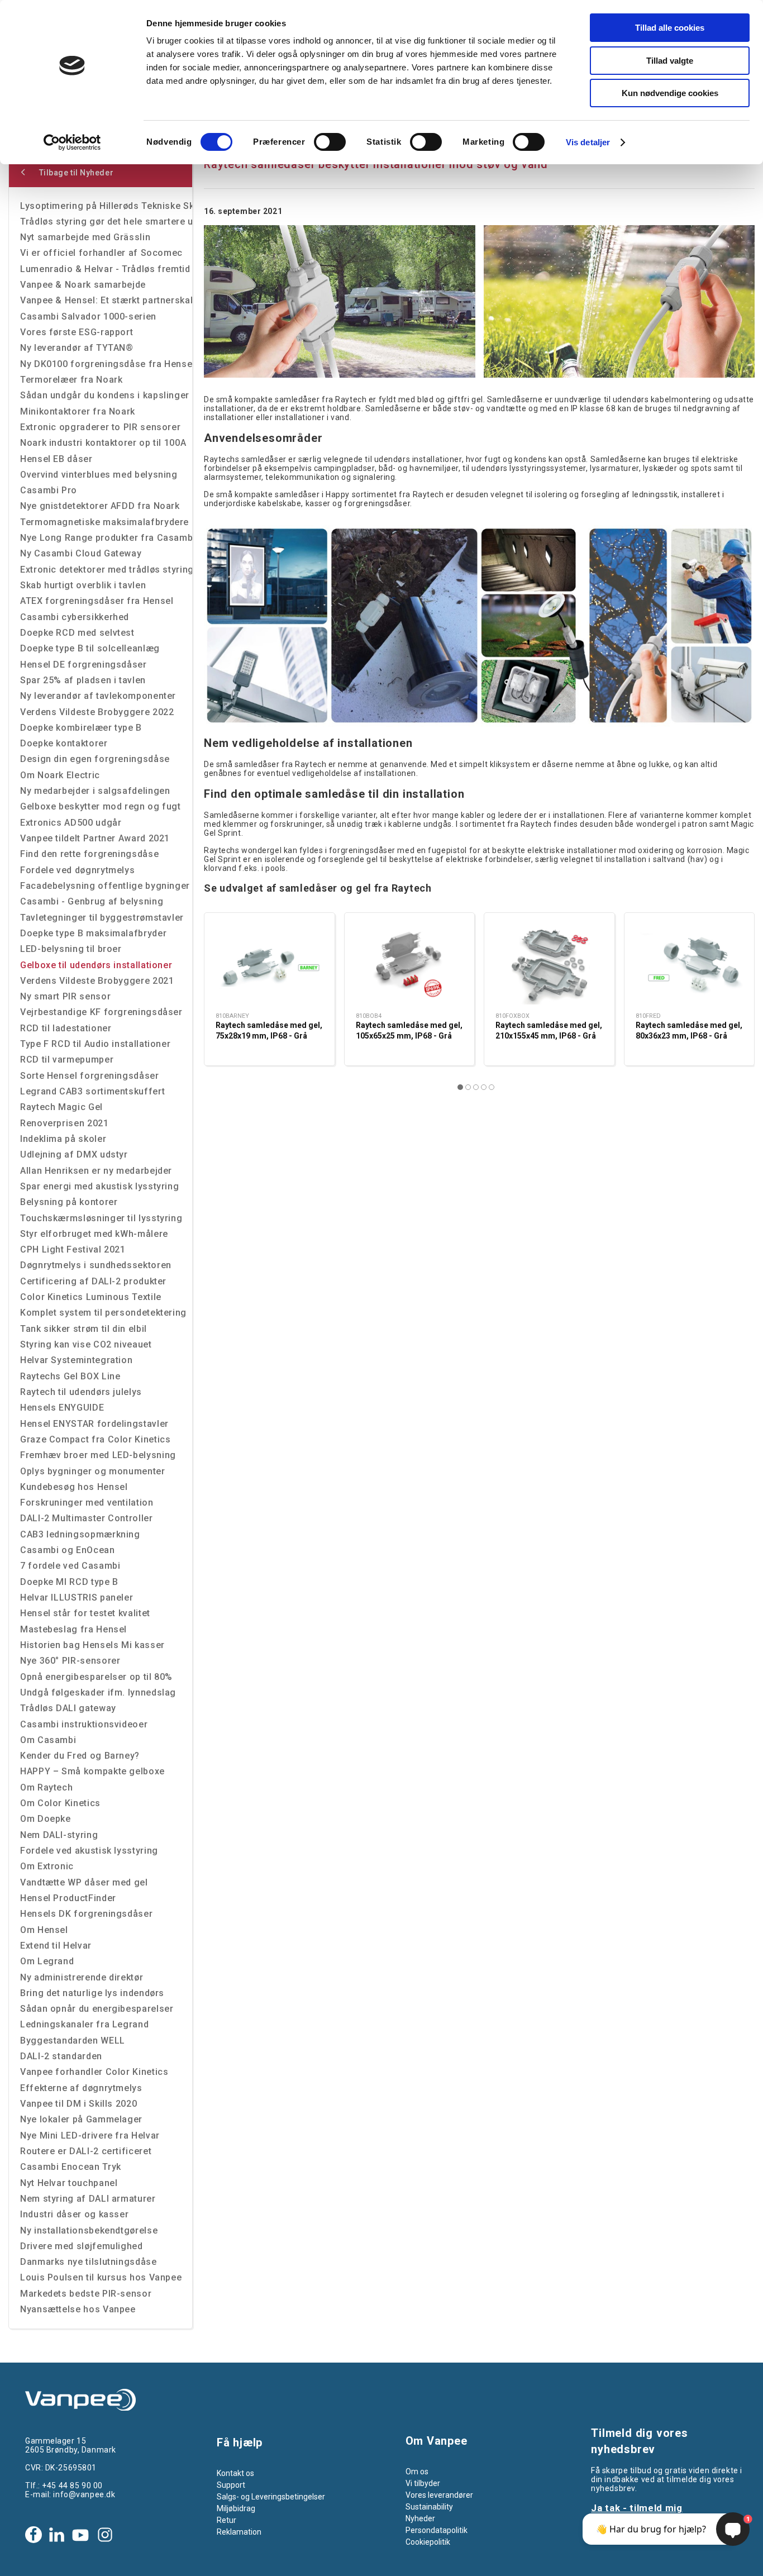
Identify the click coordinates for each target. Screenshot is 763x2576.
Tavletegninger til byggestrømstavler (102, 918)
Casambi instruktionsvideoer (84, 1724)
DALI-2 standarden (61, 2056)
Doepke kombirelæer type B (81, 728)
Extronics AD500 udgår (71, 823)
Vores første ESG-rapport (77, 332)
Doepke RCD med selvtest (77, 633)
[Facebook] (34, 2535)
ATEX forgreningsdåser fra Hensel (97, 601)
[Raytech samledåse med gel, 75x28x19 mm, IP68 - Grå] (270, 964)
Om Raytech (46, 1787)
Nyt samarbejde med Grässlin (85, 237)
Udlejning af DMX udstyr (74, 1154)
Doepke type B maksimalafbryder (93, 933)
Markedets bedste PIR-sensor (86, 2294)
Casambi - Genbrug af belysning (92, 901)
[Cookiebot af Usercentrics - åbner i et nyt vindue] (72, 142)
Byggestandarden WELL (73, 2041)
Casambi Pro (49, 490)
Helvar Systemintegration (76, 1360)
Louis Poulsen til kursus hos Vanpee (101, 2277)
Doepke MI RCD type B (69, 1582)
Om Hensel (44, 1930)
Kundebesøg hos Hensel (74, 1487)
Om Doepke (46, 1819)
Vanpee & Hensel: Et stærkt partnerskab (106, 300)
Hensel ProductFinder (68, 1898)
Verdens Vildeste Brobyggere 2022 (97, 712)
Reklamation (239, 2532)
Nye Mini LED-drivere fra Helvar (90, 2135)
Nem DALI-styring (59, 1835)
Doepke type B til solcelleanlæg (90, 648)
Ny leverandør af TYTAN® (77, 348)
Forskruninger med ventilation (87, 1503)
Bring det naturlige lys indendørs (92, 1993)
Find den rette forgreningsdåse (89, 854)
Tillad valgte (670, 61)
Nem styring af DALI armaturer (88, 2199)
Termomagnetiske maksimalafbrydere (104, 522)
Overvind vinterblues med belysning (99, 475)
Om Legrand (47, 1961)
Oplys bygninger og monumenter (93, 1471)
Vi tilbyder (423, 2483)
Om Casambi (48, 1740)
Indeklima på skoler (63, 1139)
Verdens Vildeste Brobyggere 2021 (97, 981)
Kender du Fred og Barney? (80, 1756)
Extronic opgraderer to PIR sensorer (100, 427)
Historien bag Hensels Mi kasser (92, 1645)
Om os (417, 2472)
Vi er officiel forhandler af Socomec (101, 253)
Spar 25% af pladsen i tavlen (83, 680)
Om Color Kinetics (60, 1803)
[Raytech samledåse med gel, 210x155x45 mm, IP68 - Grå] (549, 964)
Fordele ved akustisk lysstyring (89, 1851)
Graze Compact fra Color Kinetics (95, 1439)
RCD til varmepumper (67, 1060)
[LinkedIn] (56, 2535)
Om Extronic (47, 1866)
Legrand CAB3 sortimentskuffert (92, 1091)
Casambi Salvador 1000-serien (88, 316)
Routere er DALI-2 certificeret (86, 2151)
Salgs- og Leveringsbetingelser (271, 2497)
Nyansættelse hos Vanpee (78, 2309)
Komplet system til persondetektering (103, 1313)
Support (231, 2485)
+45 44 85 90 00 (72, 2485)
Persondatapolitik (437, 2530)
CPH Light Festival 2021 (73, 1249)
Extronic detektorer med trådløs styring (106, 570)
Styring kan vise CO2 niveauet (86, 1344)
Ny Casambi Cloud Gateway (81, 553)
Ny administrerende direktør (82, 1977)
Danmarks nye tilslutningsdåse (89, 2262)
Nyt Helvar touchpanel (69, 2183)
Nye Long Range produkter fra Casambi (106, 538)
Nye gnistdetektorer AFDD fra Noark (100, 506)
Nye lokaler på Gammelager (81, 2119)
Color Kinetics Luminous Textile (91, 1297)
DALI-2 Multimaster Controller (87, 1518)
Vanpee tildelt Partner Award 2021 (95, 838)
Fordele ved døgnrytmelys (77, 870)
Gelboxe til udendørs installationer (96, 965)
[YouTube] (80, 2535)
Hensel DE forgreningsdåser (84, 665)
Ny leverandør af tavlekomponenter (98, 696)
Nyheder (420, 2518)
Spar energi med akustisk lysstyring (99, 1186)
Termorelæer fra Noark (71, 380)
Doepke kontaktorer (64, 743)
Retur (226, 2520)
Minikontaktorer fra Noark (78, 411)
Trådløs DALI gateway (68, 1708)
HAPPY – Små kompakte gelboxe (92, 1771)
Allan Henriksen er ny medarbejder (96, 1171)
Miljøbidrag (236, 2508)
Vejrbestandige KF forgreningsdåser (101, 1012)
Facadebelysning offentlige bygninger (105, 886)
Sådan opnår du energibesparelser (97, 2009)
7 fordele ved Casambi (70, 1566)
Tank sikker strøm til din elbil (84, 1329)
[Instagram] (105, 2535)
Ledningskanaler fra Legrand (84, 2024)
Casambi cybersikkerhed (75, 617)
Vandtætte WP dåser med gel (84, 1882)
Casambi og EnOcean (68, 1550)
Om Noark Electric (60, 775)
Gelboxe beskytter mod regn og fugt (101, 806)
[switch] (330, 142)
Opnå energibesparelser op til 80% (96, 1677)
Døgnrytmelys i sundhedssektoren (96, 1265)
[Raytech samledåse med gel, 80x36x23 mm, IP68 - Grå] (690, 964)
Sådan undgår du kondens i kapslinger (105, 395)
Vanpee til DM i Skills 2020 (78, 2104)
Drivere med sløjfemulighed (82, 2246)
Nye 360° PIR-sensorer (70, 1661)
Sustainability (429, 2507)
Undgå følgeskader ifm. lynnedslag (98, 1692)
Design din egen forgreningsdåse (95, 759)
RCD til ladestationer (66, 1028)
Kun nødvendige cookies (670, 93)
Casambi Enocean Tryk (71, 2167)
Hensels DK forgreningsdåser (86, 1914)
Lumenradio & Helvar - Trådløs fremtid (105, 269)
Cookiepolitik (428, 2542)
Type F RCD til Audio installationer (95, 1044)
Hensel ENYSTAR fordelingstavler (94, 1424)
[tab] (460, 1087)
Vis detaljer (588, 142)
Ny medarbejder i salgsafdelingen (95, 791)
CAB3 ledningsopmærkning (80, 1534)
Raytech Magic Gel (61, 1107)
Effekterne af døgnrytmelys (81, 2088)
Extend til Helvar (56, 1946)
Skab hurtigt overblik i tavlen (83, 585)
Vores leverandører (439, 2495)
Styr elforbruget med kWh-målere (94, 1234)
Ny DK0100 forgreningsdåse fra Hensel (106, 364)
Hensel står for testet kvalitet (85, 1613)
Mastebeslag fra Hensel (73, 1629)
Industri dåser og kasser (74, 2214)
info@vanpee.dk (84, 2494)
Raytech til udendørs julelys (81, 1392)
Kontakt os (235, 2473)
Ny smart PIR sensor (65, 996)
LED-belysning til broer (71, 949)
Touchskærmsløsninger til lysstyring (101, 1218)
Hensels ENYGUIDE (62, 1408)
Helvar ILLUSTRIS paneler (77, 1597)
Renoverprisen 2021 (65, 1123)
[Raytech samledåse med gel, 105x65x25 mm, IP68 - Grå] (410, 964)
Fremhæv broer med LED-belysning (98, 1455)
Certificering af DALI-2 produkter (93, 1281)
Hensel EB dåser (56, 459)
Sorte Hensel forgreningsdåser (90, 1076)
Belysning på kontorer (69, 1202)
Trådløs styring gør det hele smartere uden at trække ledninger (106, 222)
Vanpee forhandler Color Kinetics (94, 2072)
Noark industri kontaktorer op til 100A (103, 443)
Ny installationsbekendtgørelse (89, 2230)
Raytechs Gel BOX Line (70, 1376)
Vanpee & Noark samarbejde (83, 285)
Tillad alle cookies (670, 28)
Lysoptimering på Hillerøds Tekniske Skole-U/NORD (106, 206)
